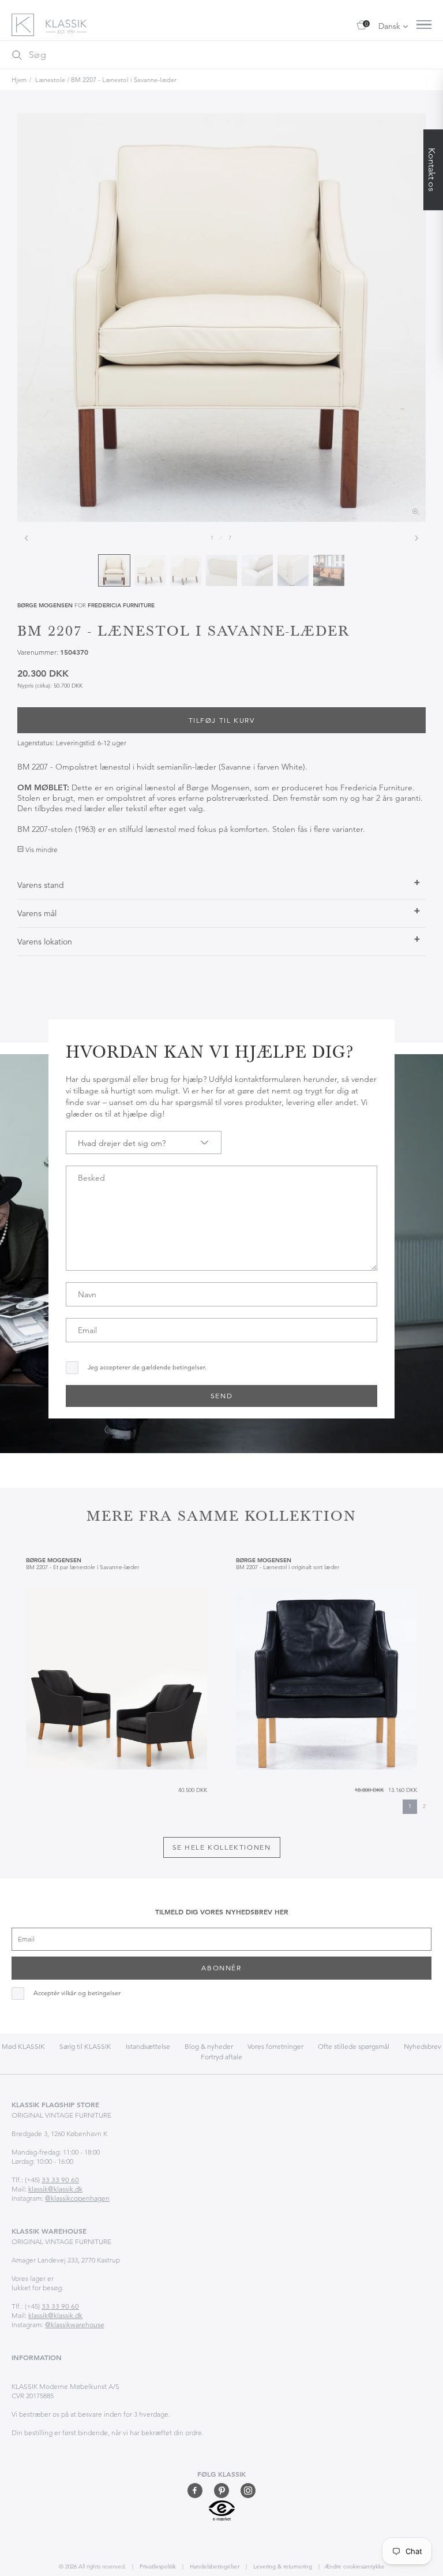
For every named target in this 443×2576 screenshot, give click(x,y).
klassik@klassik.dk (55, 2189)
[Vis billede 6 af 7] (293, 570)
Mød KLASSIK (23, 2046)
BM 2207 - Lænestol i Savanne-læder (124, 80)
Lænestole (50, 80)
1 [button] (410, 1806)
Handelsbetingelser (214, 2566)
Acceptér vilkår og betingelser (77, 1993)
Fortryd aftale (221, 2057)
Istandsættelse (148, 2046)
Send (221, 1396)
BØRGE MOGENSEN (45, 605)
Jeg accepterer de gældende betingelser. (147, 1367)
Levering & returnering (282, 2566)
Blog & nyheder (209, 2046)
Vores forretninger (275, 2046)
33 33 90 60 (60, 2180)
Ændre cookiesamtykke (354, 2566)
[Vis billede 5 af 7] (257, 570)
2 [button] (424, 1806)
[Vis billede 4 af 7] (221, 570)
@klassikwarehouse (75, 2325)
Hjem (19, 80)
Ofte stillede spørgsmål (354, 2046)
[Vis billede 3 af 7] (186, 570)
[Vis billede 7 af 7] (329, 570)
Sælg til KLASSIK (85, 2046)
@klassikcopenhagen (77, 2198)
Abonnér (221, 1968)
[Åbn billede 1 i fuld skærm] (221, 318)
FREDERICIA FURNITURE (121, 605)
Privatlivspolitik (157, 2566)
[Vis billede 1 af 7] (114, 570)
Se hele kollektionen (222, 1847)
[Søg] (17, 55)
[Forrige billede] (27, 538)
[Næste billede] (416, 538)
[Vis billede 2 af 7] (150, 570)
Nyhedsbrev (423, 2046)
